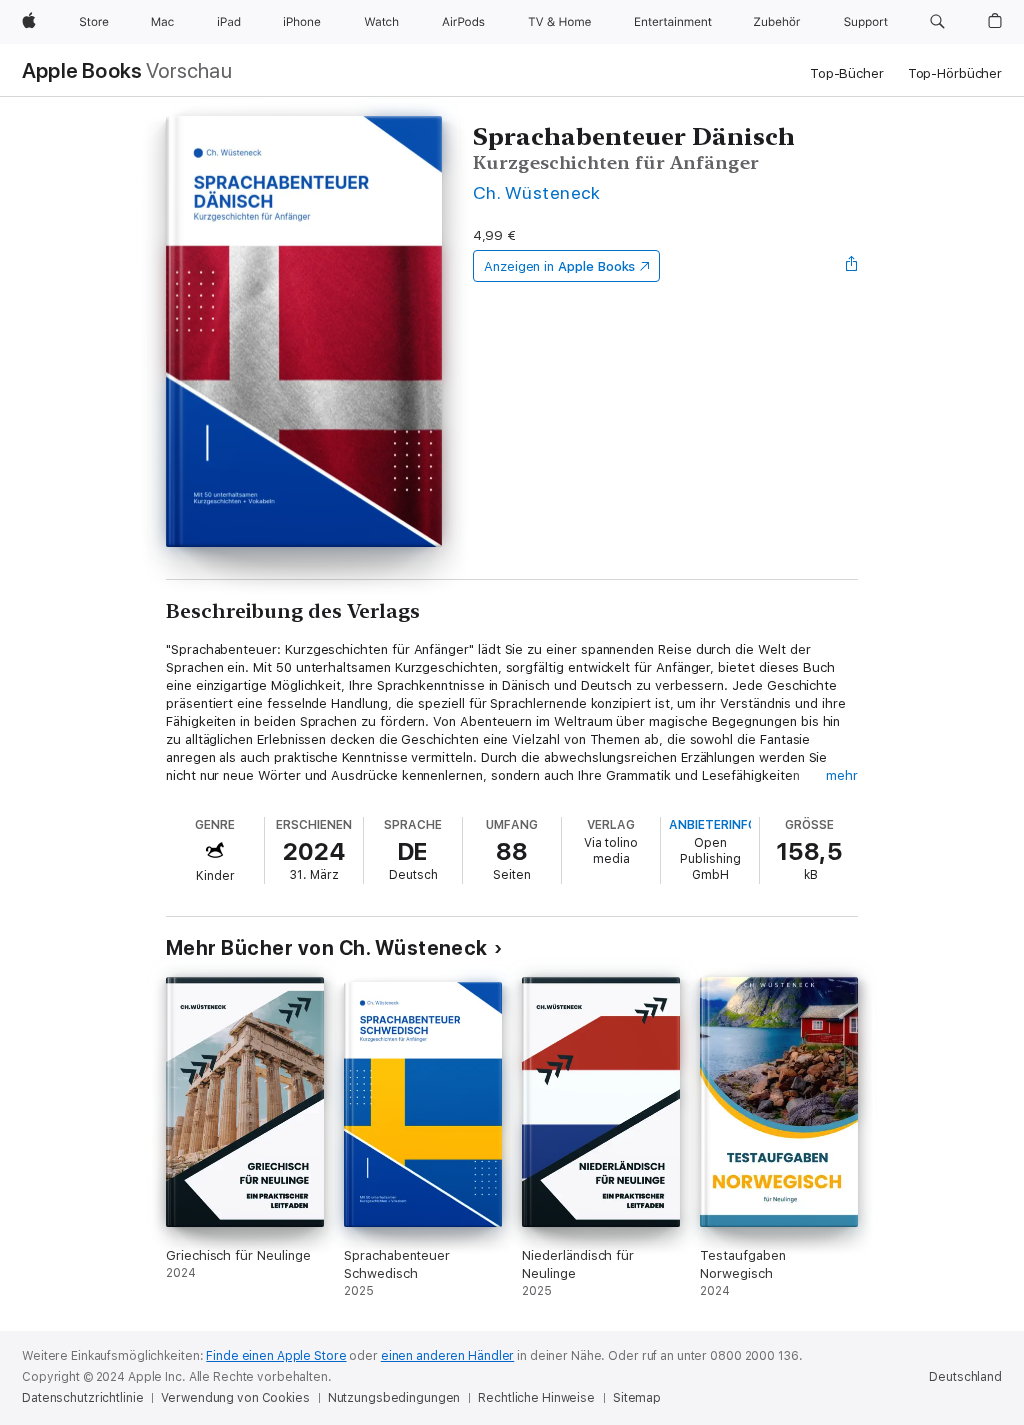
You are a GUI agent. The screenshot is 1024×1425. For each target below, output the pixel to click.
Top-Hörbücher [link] (955, 73)
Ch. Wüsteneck (536, 192)
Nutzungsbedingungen (394, 1398)
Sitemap (637, 1398)
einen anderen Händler (447, 1356)
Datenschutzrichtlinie (82, 1398)
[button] (937, 22)
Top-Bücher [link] (847, 73)
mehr (842, 775)
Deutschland (965, 1377)
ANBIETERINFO (713, 825)
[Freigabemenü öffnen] (852, 266)
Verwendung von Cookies (235, 1398)
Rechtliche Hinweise (536, 1398)
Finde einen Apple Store (276, 1356)
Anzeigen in (560, 266)
